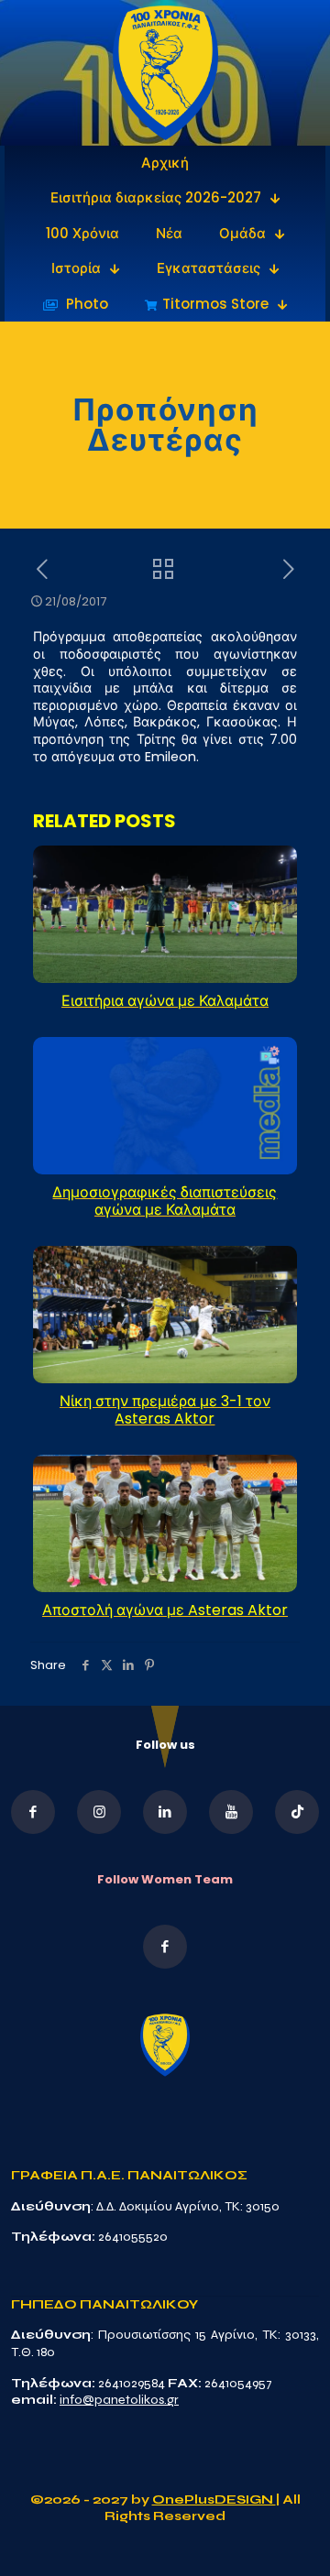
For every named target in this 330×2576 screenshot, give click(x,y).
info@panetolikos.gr (119, 2400)
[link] (165, 73)
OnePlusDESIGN (214, 2500)
